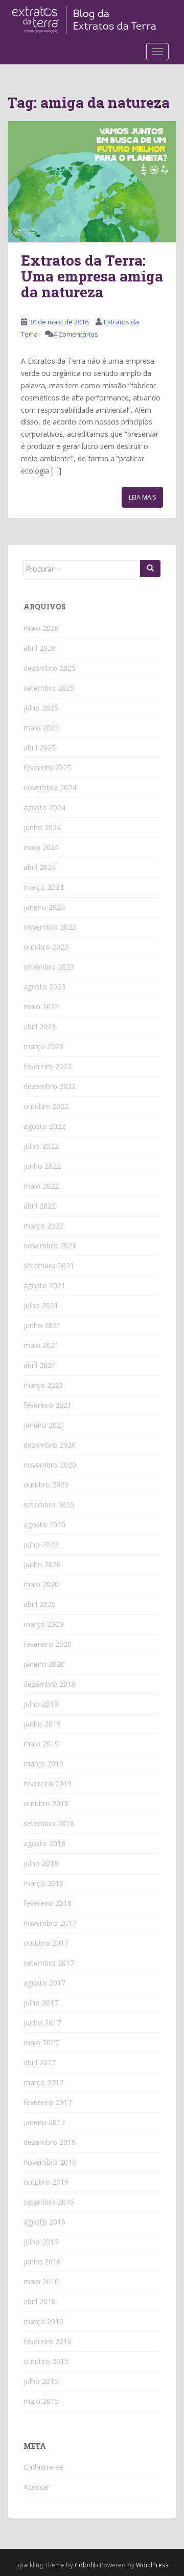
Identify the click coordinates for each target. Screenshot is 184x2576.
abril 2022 (40, 1206)
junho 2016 (42, 2262)
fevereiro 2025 (48, 767)
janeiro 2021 (44, 1425)
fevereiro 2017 (48, 2102)
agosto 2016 (44, 2222)
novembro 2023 (50, 927)
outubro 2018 (46, 1803)
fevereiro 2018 (48, 1903)
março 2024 (43, 887)
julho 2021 (41, 1305)
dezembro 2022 (50, 1086)
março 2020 (43, 1624)
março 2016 (43, 2321)
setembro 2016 (49, 2202)
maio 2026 (41, 628)
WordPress (152, 2565)
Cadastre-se (43, 2467)
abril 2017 (40, 2062)
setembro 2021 (49, 1266)
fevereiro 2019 (48, 1783)
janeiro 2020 (44, 1664)
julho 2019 (41, 1704)
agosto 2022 (44, 1126)
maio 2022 (41, 1186)
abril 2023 (40, 1026)
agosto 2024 (44, 807)
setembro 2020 (49, 1505)
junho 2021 (42, 1325)
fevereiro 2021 (48, 1405)
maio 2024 (41, 847)
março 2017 (43, 2082)
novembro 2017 (50, 1923)
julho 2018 (41, 1863)
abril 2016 (40, 2301)
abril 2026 (40, 648)
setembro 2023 (49, 967)
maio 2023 (41, 1007)
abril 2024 (40, 867)
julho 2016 (41, 2242)
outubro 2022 (46, 1106)
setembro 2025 (49, 688)
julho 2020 (41, 1544)
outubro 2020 (46, 1485)
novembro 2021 (50, 1246)
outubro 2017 (46, 1943)
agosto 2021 (44, 1285)
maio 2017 (41, 2042)
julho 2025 (41, 708)
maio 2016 (41, 2282)
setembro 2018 (49, 1823)
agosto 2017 (44, 1983)
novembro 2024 (50, 787)
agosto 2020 (44, 1525)
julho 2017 (41, 2003)
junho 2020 (42, 1564)
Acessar (37, 2487)
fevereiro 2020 (48, 1644)
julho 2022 (41, 1146)
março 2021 (43, 1385)
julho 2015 (41, 2381)
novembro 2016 (50, 2162)
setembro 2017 (49, 1963)
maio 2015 (41, 2401)
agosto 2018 (44, 1843)
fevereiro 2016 (48, 2341)
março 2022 (43, 1226)
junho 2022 (42, 1166)
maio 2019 (41, 1744)
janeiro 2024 (44, 907)
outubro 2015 (46, 2361)
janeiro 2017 (44, 2122)
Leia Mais (142, 497)
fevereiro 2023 (48, 1066)
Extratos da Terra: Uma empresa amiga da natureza (92, 276)
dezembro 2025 (50, 668)
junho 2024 (42, 827)
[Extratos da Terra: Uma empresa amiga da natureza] (92, 182)
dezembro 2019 (50, 1684)
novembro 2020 (50, 1465)
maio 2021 (41, 1345)
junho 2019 (42, 1724)
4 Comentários (76, 334)
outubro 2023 (46, 947)
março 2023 (43, 1046)
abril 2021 (40, 1365)
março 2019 (43, 1764)
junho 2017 (42, 2023)
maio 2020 (41, 1584)
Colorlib (86, 2565)
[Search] (150, 569)
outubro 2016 (46, 2182)
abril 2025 (40, 748)
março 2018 (43, 1883)
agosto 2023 (44, 987)
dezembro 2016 (50, 2142)
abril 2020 (40, 1604)
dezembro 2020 (50, 1445)
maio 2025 (41, 728)
